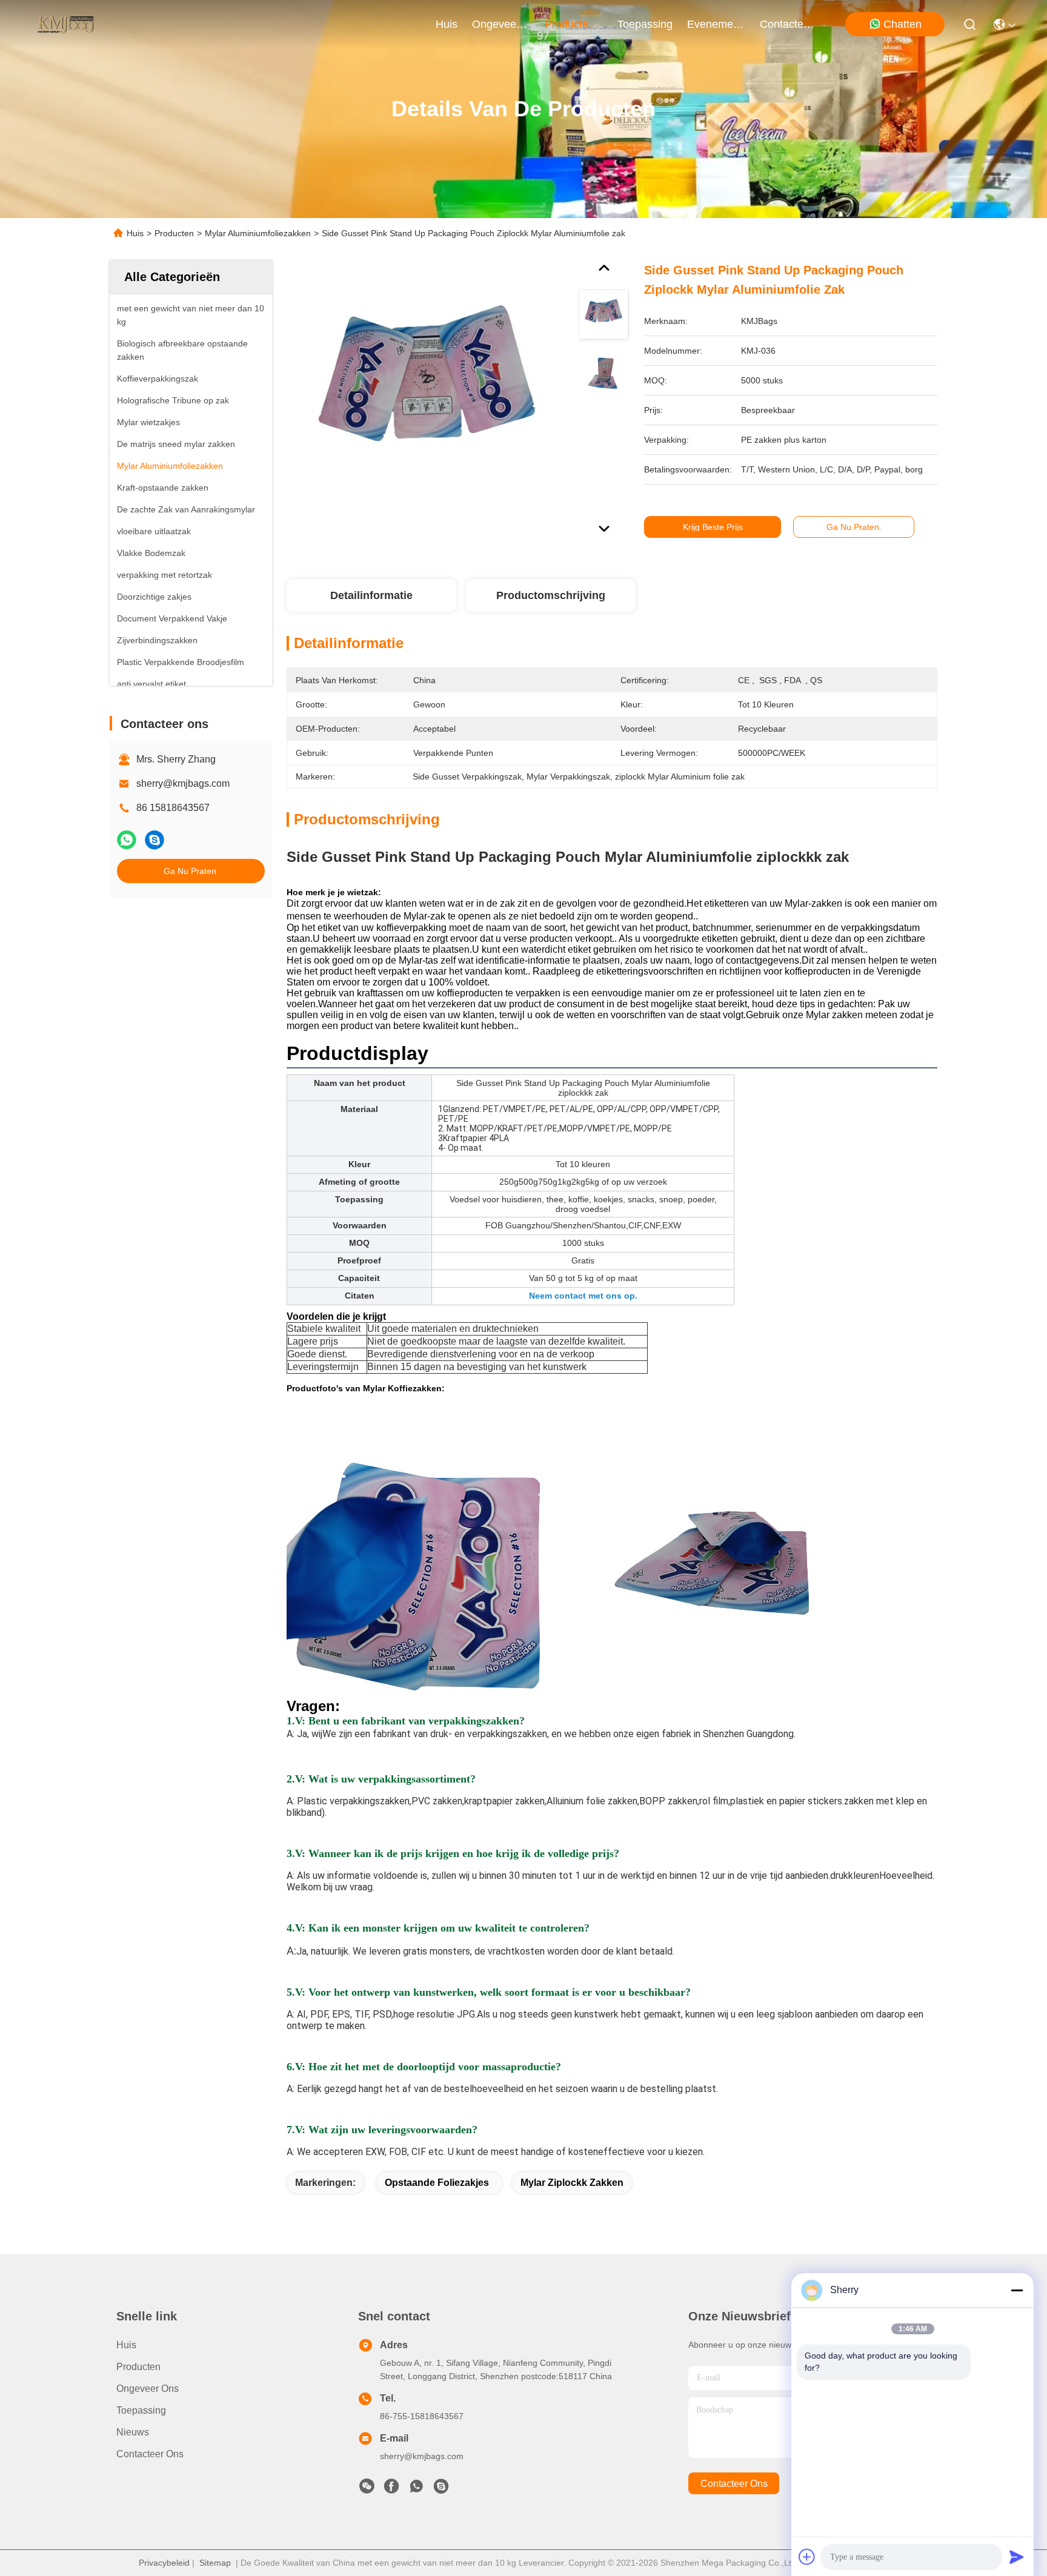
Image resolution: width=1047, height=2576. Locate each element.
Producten (174, 233)
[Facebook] (391, 2489)
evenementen (716, 24)
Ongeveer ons (148, 2389)
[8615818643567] (416, 2489)
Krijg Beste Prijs (713, 527)
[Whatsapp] (127, 840)
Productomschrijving (551, 595)
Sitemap (215, 2563)
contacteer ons (789, 24)
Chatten (902, 24)
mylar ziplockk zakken (572, 2183)
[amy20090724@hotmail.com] (441, 2489)
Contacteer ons (150, 2454)
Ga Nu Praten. (191, 871)
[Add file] (807, 2557)
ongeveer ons (501, 24)
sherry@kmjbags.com (183, 783)
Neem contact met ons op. (583, 1296)
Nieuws (133, 2432)
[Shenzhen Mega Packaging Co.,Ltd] (65, 24)
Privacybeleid (164, 2563)
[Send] (1017, 2557)
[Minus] (1017, 2290)
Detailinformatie (371, 595)
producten (570, 24)
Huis (447, 24)
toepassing (645, 24)
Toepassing (141, 2410)
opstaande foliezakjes (437, 2183)
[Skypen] (155, 840)
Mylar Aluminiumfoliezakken (258, 233)
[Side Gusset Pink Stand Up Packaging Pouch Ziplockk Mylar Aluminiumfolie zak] (427, 401)
